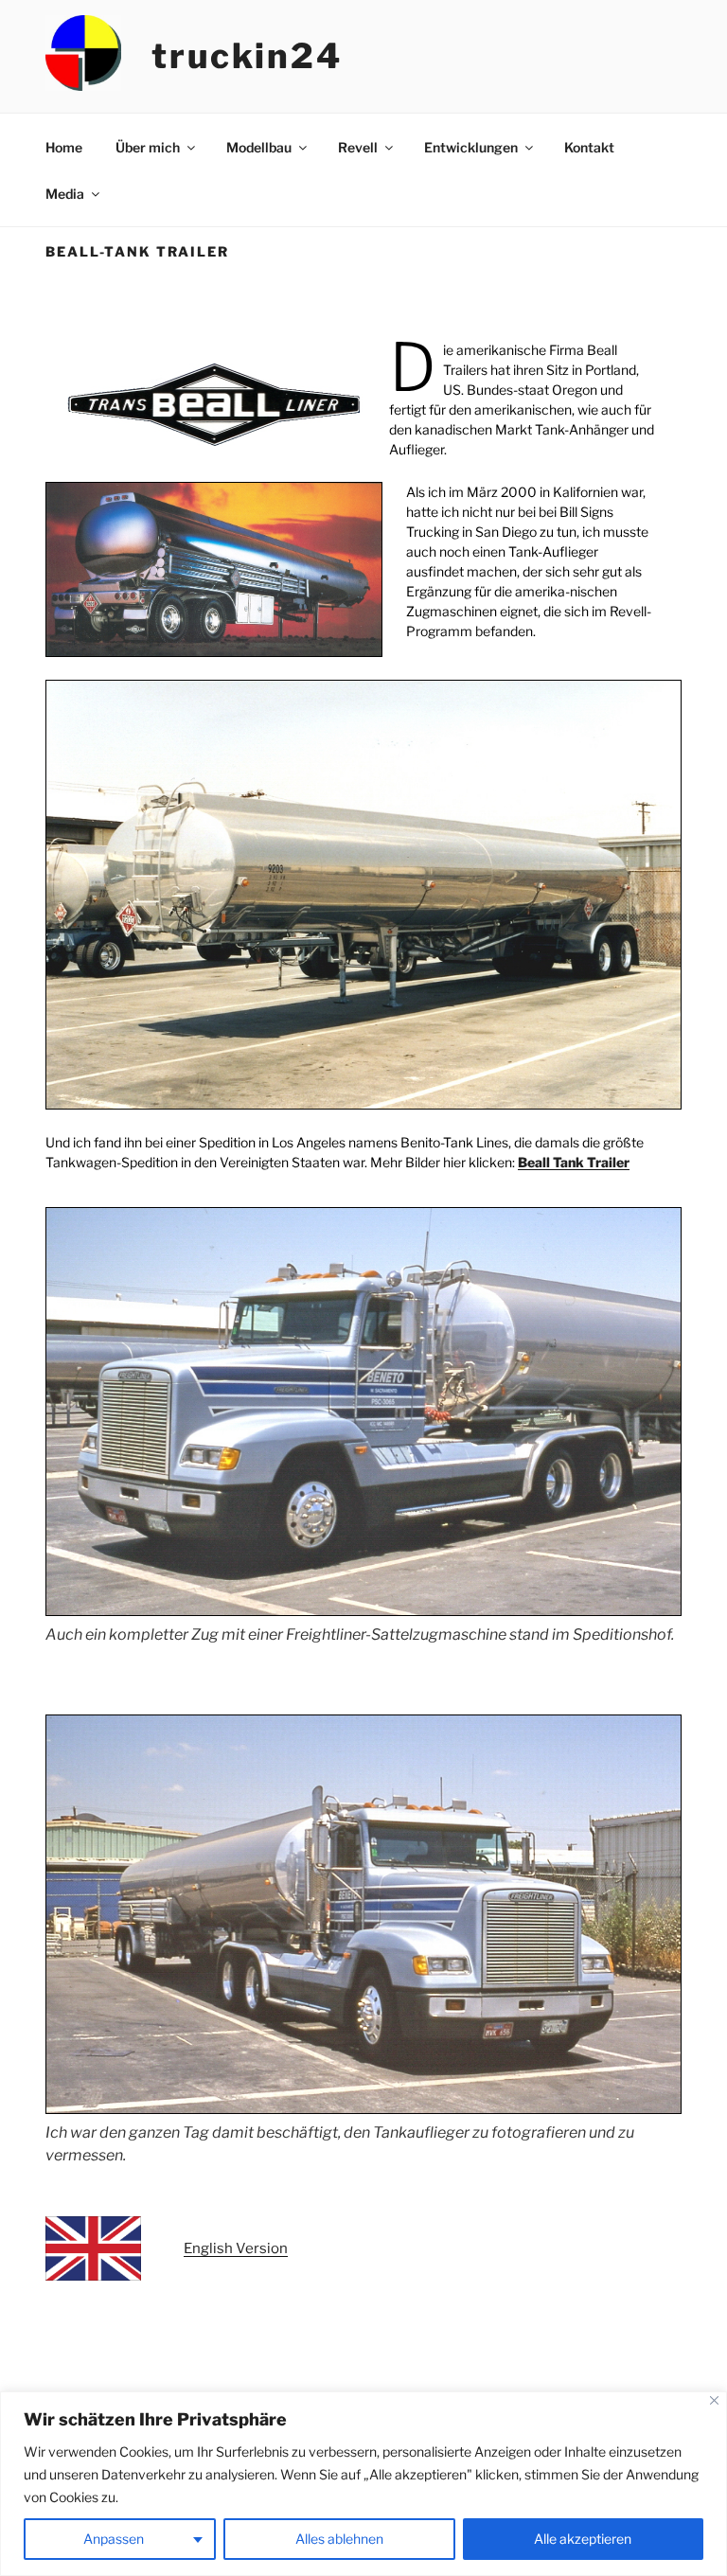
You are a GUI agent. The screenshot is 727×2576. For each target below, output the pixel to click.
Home (64, 147)
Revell (358, 147)
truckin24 (247, 56)
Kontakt (589, 147)
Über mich (148, 147)
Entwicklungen (471, 147)
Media (65, 194)
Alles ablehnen (339, 2539)
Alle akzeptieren (583, 2539)
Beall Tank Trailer (574, 1162)
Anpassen (114, 2539)
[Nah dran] (714, 2400)
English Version (236, 2248)
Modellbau (259, 147)
